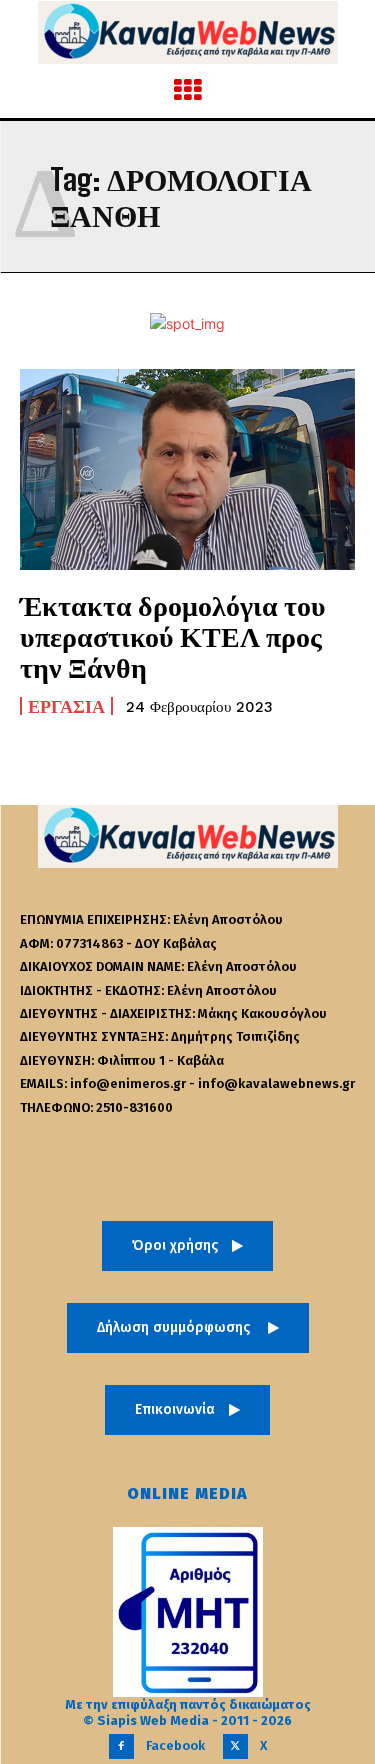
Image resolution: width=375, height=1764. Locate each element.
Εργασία (66, 706)
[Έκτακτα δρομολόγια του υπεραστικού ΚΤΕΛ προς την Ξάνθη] (187, 469)
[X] (235, 1746)
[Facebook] (121, 1746)
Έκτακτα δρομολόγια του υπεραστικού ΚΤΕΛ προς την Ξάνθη (173, 636)
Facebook (175, 1745)
